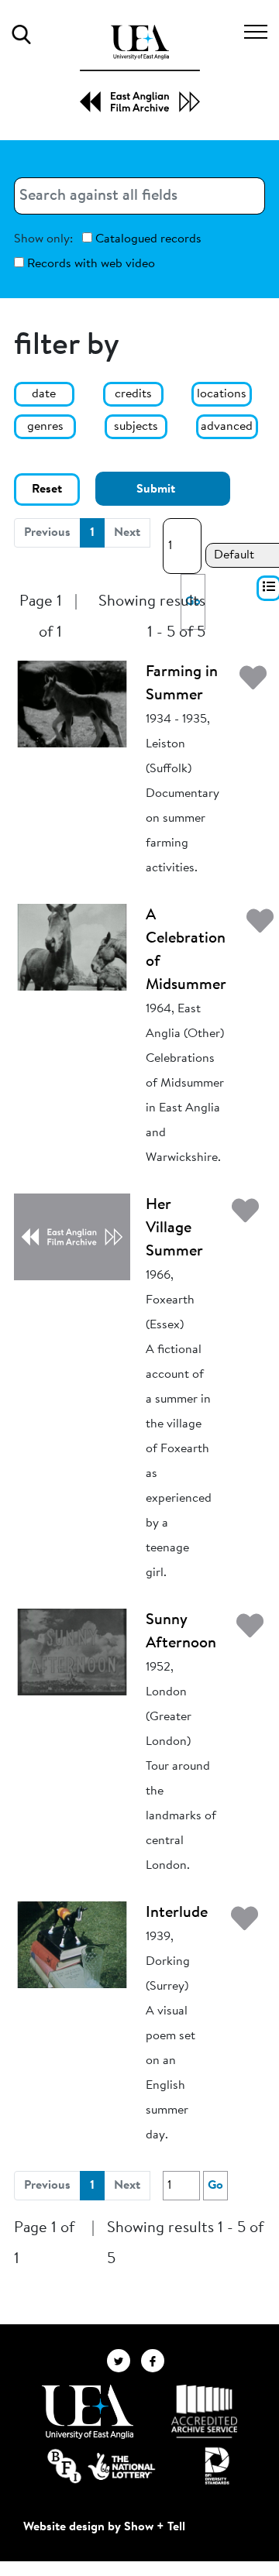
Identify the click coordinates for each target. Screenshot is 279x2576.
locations (222, 394)
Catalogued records (147, 239)
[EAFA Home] (140, 69)
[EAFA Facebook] (157, 2360)
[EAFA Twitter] (124, 2360)
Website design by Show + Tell (104, 2527)
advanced (227, 427)
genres (45, 427)
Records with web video (90, 264)
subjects (136, 427)
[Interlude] (72, 1944)
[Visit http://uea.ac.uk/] (87, 2412)
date (44, 394)
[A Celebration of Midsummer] (72, 946)
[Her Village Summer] (72, 1236)
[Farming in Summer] (72, 703)
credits (133, 394)
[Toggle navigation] (256, 34)
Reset (47, 489)
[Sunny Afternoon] (72, 1651)
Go (215, 2186)
